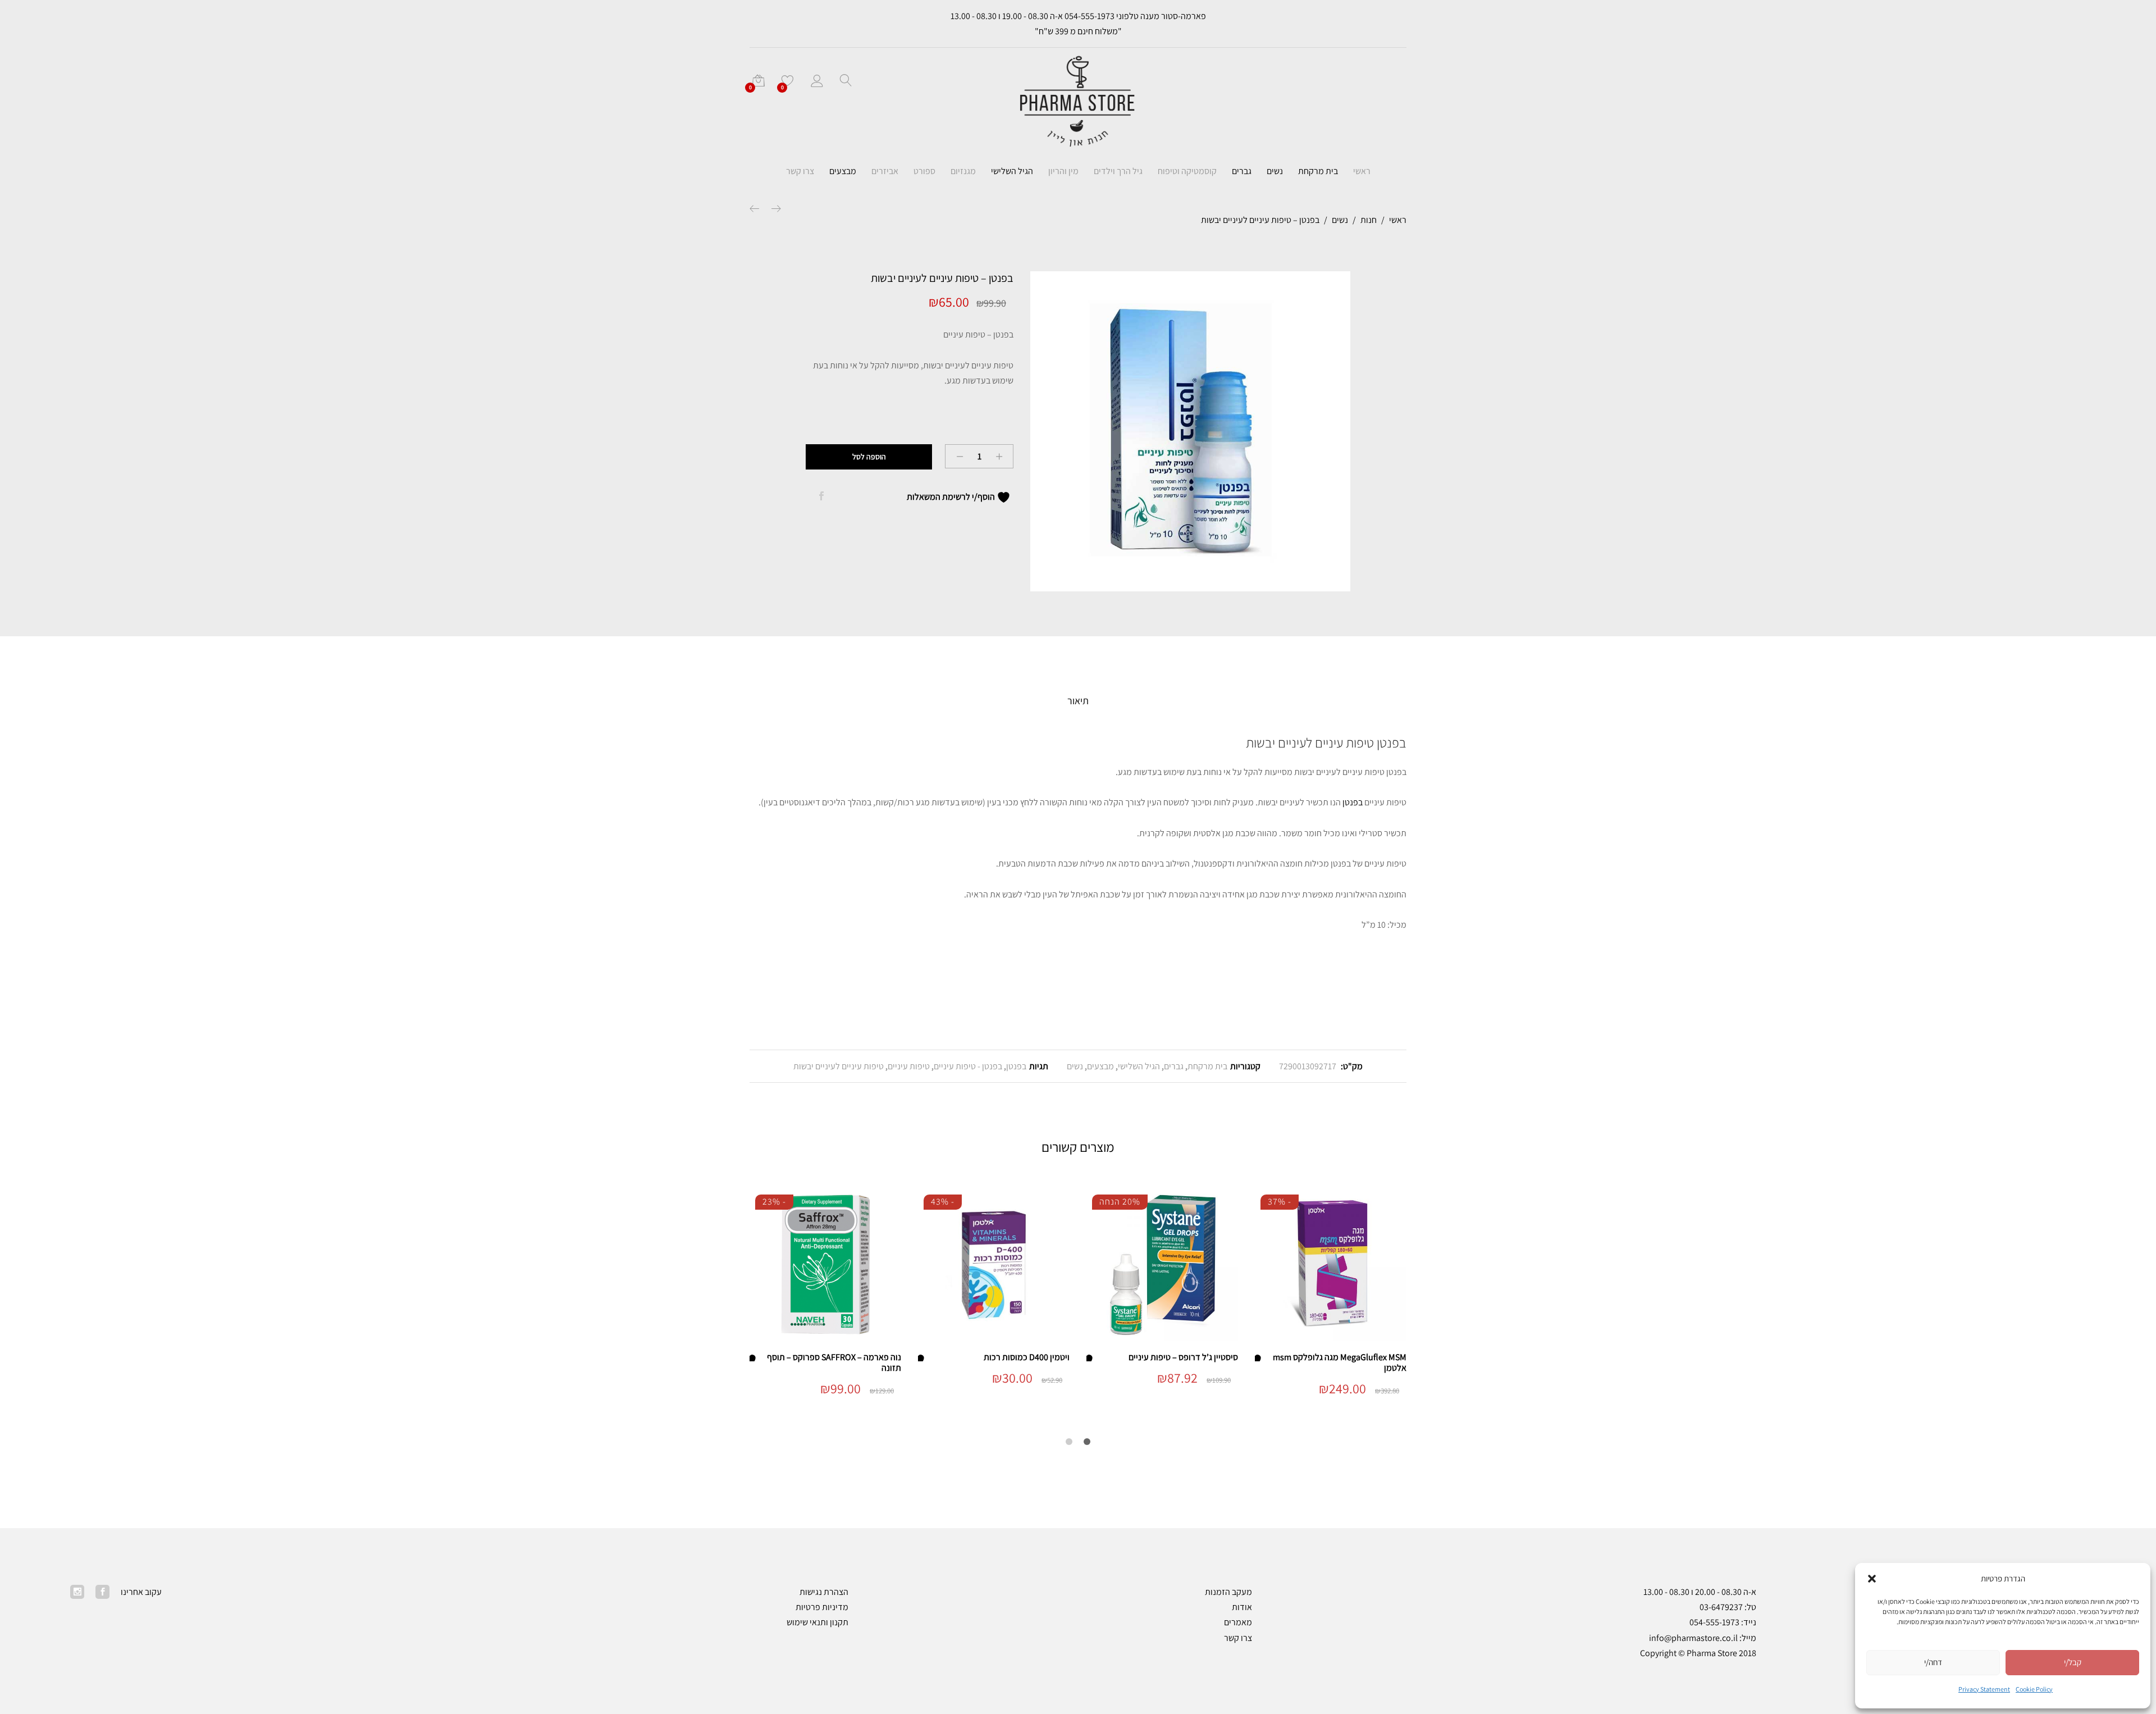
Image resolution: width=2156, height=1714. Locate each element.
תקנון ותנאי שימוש (817, 1622)
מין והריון (1063, 171)
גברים (1242, 171)
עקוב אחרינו (141, 1592)
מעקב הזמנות (1228, 1592)
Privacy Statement (1984, 1689)
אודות (1242, 1607)
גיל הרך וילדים (1118, 171)
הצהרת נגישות (824, 1592)
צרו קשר (800, 171)
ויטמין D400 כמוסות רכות (1027, 1357)
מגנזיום (963, 171)
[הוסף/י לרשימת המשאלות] (1260, 1357)
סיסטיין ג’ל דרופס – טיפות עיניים (1183, 1357)
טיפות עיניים (909, 1066)
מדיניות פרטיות (822, 1607)
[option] (1190, 431)
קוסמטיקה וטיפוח (1187, 171)
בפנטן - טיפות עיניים (968, 1066)
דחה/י (1933, 1662)
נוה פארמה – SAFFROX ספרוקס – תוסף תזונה (834, 1362)
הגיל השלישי (1012, 171)
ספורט (924, 171)
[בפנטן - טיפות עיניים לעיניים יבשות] (821, 497)
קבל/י (2073, 1662)
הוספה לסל (869, 457)
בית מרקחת (1318, 171)
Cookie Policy (2034, 1689)
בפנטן (1353, 802)
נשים (1275, 171)
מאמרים (1238, 1622)
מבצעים (843, 171)
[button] (1872, 1579)
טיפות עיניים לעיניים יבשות (839, 1066)
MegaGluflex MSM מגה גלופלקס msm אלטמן (1340, 1362)
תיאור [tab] (1078, 701)
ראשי (1362, 171)
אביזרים (885, 171)
